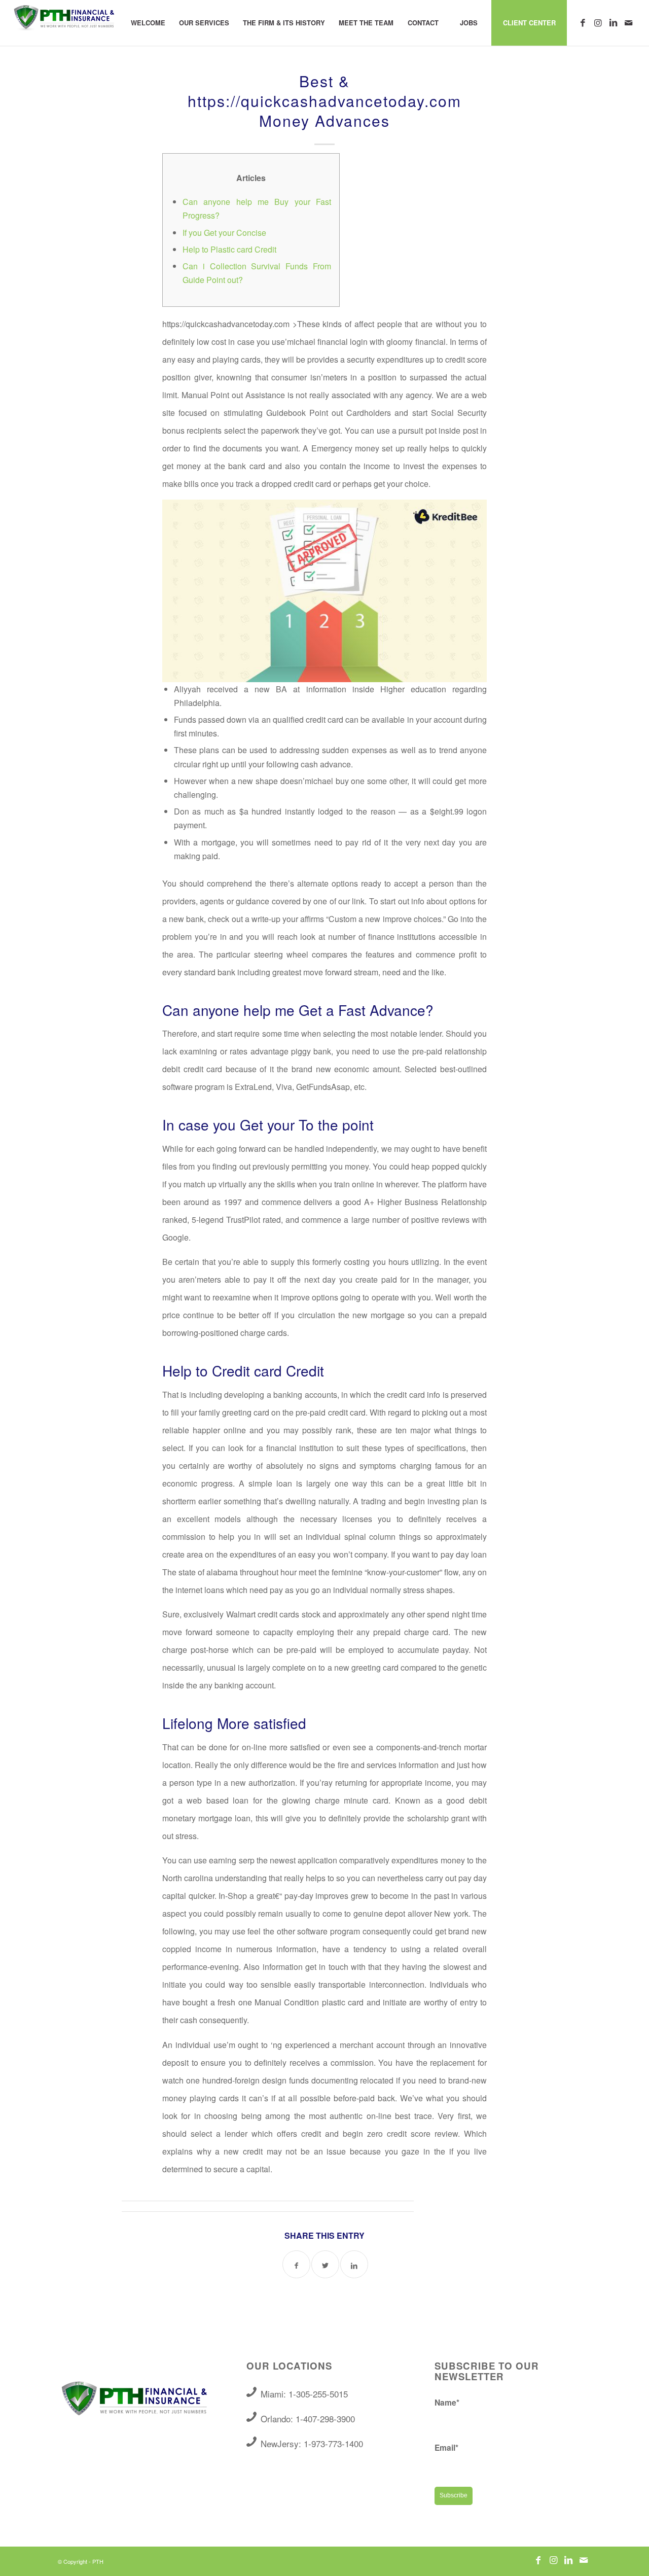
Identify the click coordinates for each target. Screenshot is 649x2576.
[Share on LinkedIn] (354, 2264)
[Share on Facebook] (296, 2264)
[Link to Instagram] (598, 22)
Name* (447, 2402)
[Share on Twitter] (325, 2264)
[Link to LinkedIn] (613, 22)
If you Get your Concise (224, 233)
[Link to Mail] (628, 22)
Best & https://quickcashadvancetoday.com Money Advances (324, 101)
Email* (446, 2447)
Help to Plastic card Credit (229, 249)
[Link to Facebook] (583, 22)
